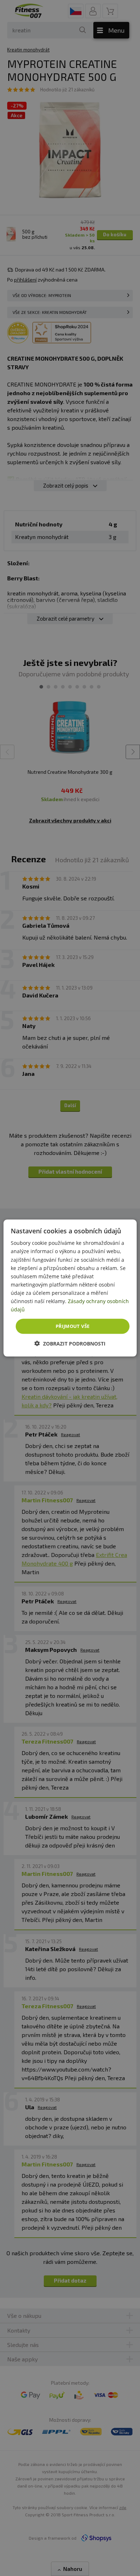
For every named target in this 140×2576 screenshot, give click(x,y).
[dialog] (70, 1288)
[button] (70, 1343)
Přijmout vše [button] (73, 1326)
